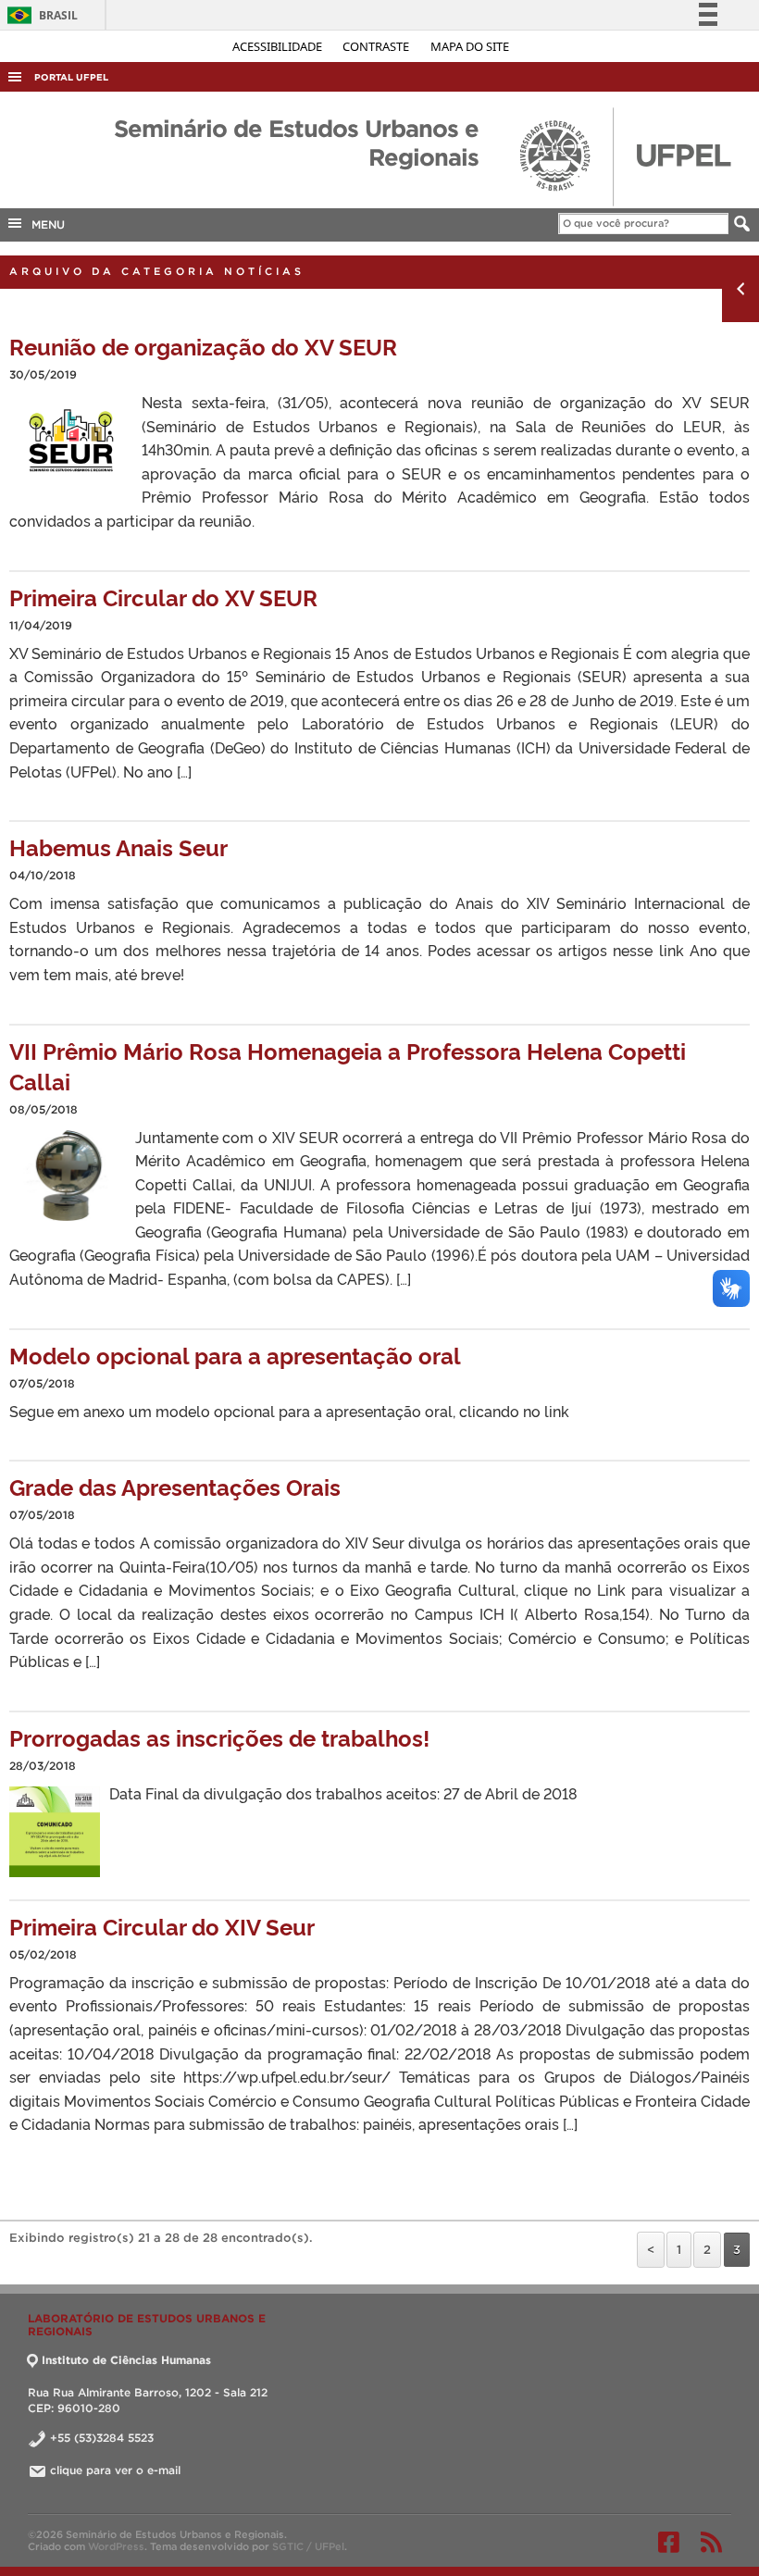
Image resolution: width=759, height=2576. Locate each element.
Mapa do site (470, 46)
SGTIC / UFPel (308, 2546)
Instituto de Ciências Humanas (126, 2360)
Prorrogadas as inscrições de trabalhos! (219, 1737)
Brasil (39, 15)
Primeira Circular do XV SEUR (163, 597)
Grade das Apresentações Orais (175, 1486)
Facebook (669, 2542)
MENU (44, 224)
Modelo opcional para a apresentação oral (235, 1355)
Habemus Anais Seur (118, 846)
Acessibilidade (279, 46)
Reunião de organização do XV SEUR (203, 346)
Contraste (377, 46)
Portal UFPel (71, 77)
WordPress (116, 2546)
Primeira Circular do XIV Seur (162, 1926)
